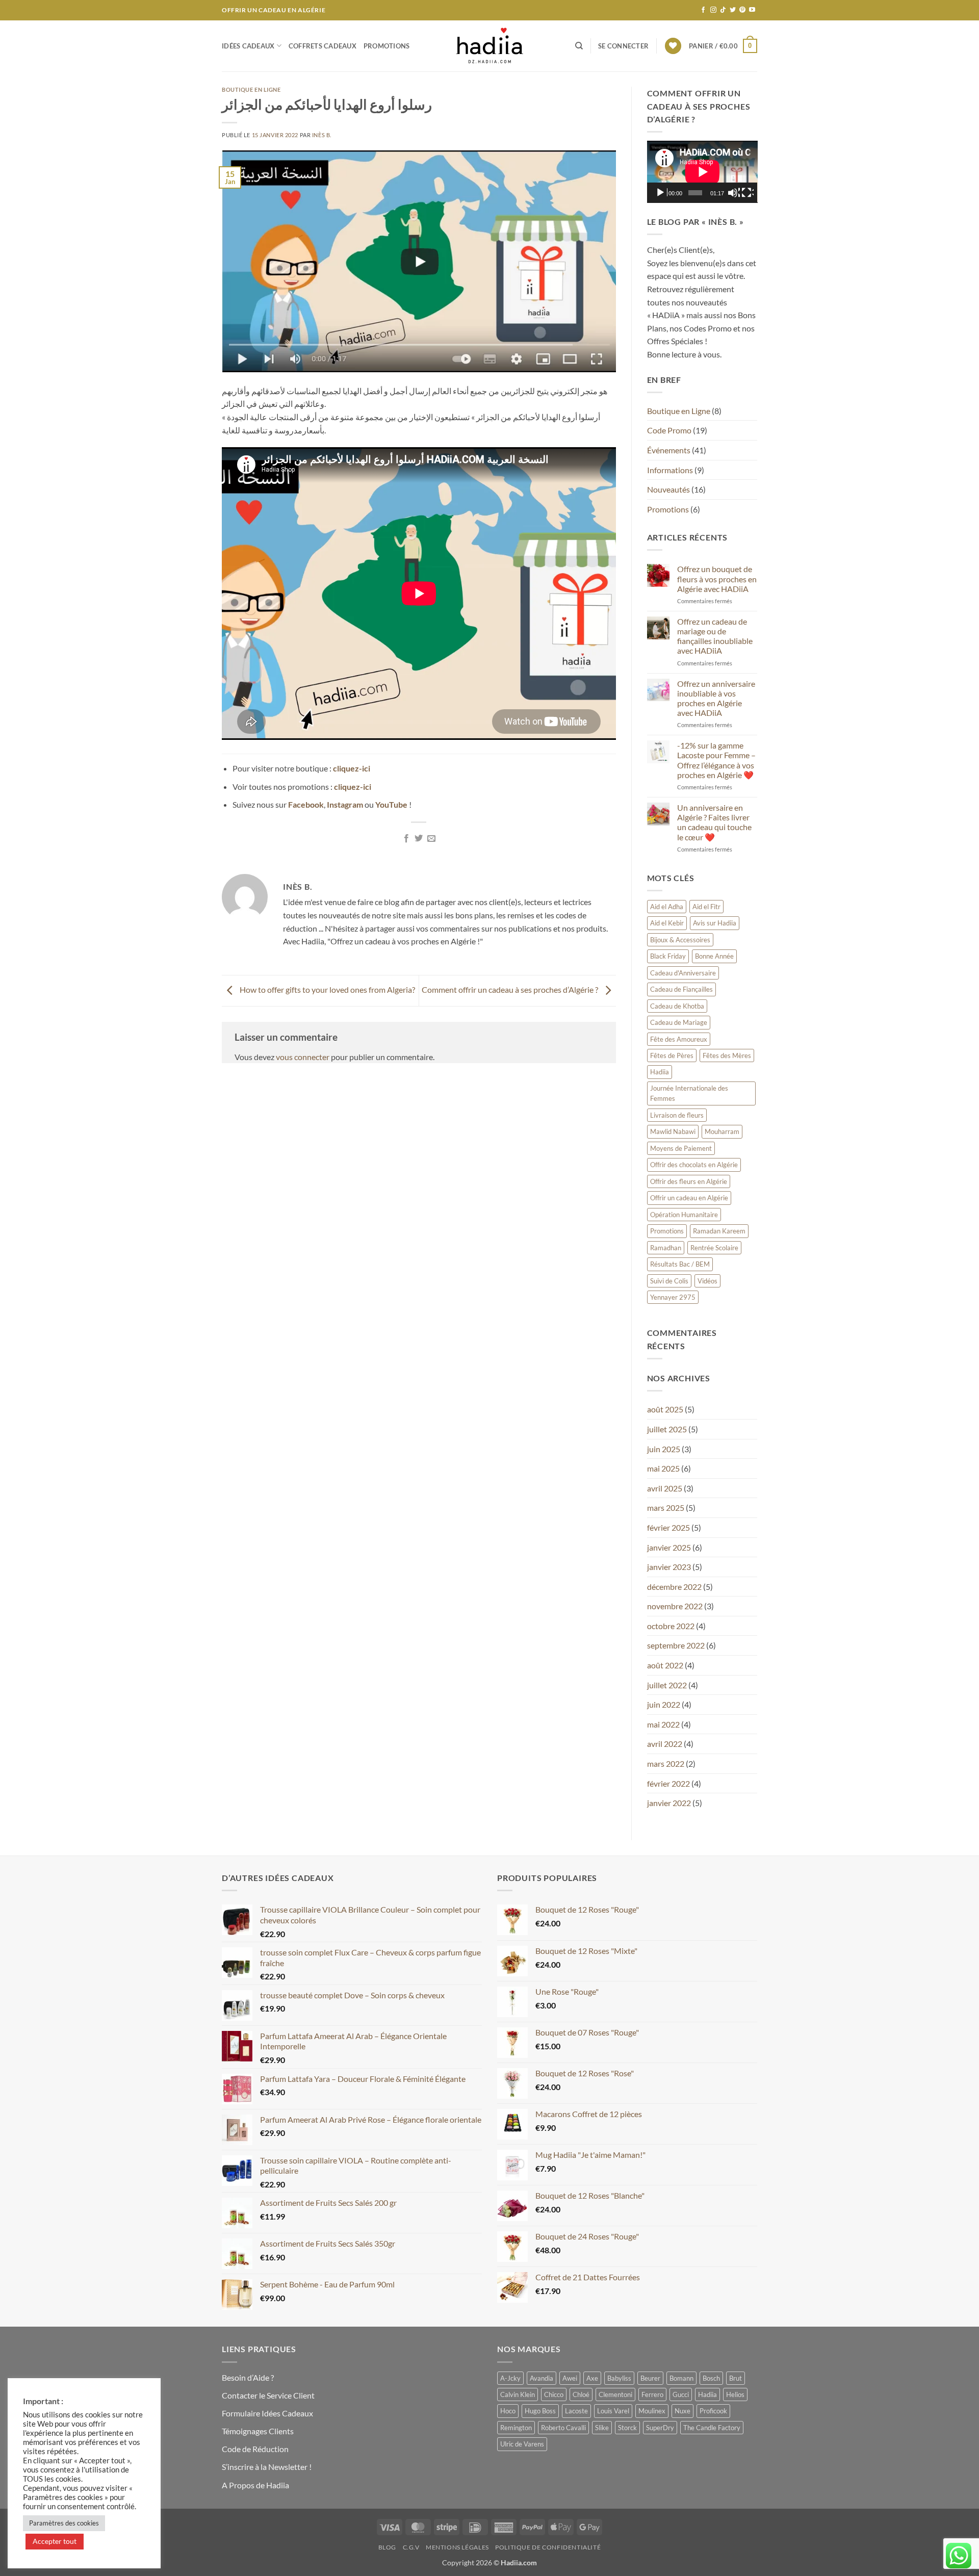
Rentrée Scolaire (714, 1248)
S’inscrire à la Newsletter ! (267, 2467)
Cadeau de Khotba (677, 1006)
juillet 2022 (667, 1685)
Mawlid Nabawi (673, 1131)
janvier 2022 (669, 1803)
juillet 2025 (667, 1429)
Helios (735, 2394)
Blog (387, 2547)
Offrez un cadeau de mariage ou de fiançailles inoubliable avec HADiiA (715, 636)
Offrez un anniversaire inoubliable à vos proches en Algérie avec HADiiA (716, 698)
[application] (702, 172)
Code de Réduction (255, 2449)
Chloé (581, 2394)
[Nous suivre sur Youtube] (752, 10)
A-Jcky (510, 2378)
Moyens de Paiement (681, 1148)
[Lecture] (661, 193)
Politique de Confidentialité (548, 2547)
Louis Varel (613, 2411)
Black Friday (668, 956)
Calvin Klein (518, 2394)
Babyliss (619, 2378)
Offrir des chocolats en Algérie (694, 1165)
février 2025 (668, 1527)
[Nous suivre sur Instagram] (713, 10)
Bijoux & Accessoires (680, 940)
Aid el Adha (667, 907)
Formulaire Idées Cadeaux (267, 2413)
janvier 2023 (669, 1567)
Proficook (713, 2411)
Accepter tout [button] (55, 2541)
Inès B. (322, 135)
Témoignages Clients (258, 2431)
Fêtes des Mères (727, 1055)
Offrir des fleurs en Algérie (689, 1181)
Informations (670, 470)
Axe (592, 2378)
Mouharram (722, 1131)
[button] (623, 46)
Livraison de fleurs (677, 1115)
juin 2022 (664, 1704)
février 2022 (668, 1783)
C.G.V (411, 2547)
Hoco (508, 2411)
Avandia (542, 2378)
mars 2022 (666, 1763)
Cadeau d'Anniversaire (683, 973)
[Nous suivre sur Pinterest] (742, 10)
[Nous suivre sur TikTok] (723, 10)
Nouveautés (668, 489)
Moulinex (652, 2411)
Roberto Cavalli (563, 2428)
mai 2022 (663, 1724)
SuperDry (660, 2428)
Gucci (681, 2394)
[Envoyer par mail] (431, 839)
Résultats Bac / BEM (680, 1264)
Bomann (681, 2378)
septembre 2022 (676, 1645)
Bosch (711, 2378)
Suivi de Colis (669, 1281)
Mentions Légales (457, 2547)
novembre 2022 (675, 1606)
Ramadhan (666, 1248)
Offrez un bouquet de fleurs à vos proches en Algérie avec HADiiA (717, 578)
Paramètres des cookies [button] (64, 2523)
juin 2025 (664, 1449)
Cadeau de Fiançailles (681, 989)
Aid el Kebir (667, 923)
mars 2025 (666, 1508)
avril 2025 (665, 1488)
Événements (669, 450)
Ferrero (652, 2394)
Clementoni (615, 2394)
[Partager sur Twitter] (419, 839)
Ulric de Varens (522, 2444)
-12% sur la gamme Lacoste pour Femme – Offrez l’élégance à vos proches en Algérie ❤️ (716, 760)
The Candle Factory (712, 2428)
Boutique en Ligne (251, 89)
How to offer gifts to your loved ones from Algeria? (327, 989)
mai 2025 (663, 1468)
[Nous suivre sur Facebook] (703, 10)
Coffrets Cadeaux (323, 46)
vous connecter (303, 1057)
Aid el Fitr (706, 907)
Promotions (387, 46)
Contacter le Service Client (268, 2395)
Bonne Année (714, 956)
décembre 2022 (674, 1587)
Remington (516, 2428)
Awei (570, 2378)
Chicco (554, 2394)
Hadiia (660, 1072)
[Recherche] (579, 46)
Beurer (650, 2378)
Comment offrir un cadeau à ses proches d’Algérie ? (511, 989)
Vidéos (707, 1281)
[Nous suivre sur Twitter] (733, 10)
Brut (736, 2378)
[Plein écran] (748, 193)
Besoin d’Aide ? (248, 2377)
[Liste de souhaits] (673, 46)
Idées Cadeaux (248, 46)
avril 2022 (665, 1744)
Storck (627, 2428)
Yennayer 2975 (673, 1297)
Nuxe (682, 2411)
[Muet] (734, 193)
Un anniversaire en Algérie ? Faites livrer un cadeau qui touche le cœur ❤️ (714, 822)
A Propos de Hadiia (255, 2485)
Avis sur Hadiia (715, 923)
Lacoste (576, 2411)
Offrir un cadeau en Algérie (689, 1198)
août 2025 (665, 1409)
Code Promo (669, 430)
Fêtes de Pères (672, 1055)
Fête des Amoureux (679, 1039)
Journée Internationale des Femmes (689, 1093)
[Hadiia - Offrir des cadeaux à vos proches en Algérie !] (489, 46)
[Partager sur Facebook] (406, 839)
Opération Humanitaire (684, 1215)
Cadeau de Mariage (679, 1022)
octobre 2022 (671, 1626)
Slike (602, 2428)
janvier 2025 (669, 1547)
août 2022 (665, 1665)
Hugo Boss (540, 2411)
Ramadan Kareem (719, 1231)
